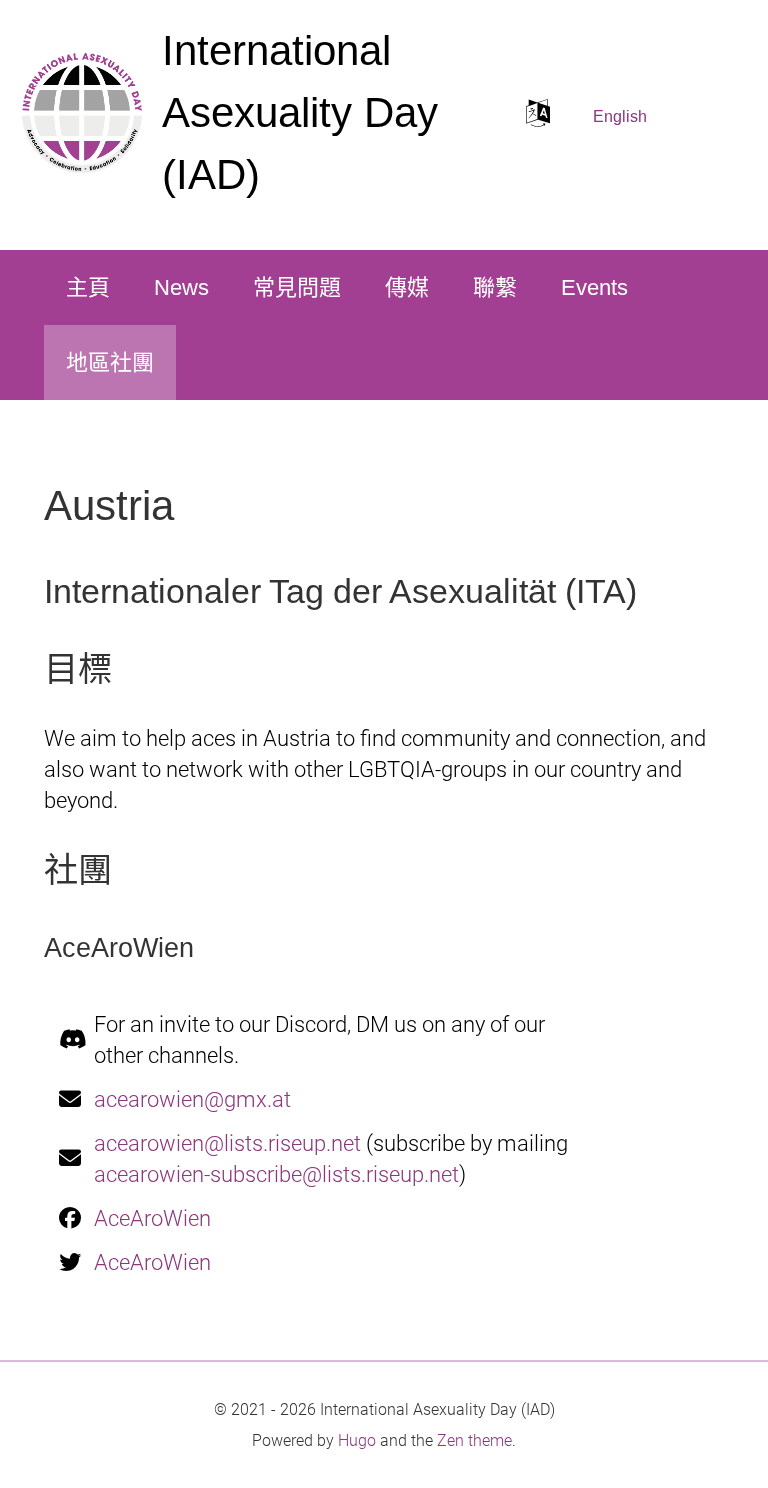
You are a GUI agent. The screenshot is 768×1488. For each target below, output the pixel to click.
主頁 (88, 287)
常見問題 (297, 287)
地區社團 (110, 362)
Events (594, 287)
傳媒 (407, 287)
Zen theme (474, 1440)
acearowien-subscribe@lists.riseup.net (276, 1174)
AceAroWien (152, 1218)
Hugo (357, 1440)
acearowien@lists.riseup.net (227, 1143)
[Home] (82, 113)
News (181, 287)
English (620, 116)
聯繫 (495, 287)
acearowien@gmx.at (192, 1099)
